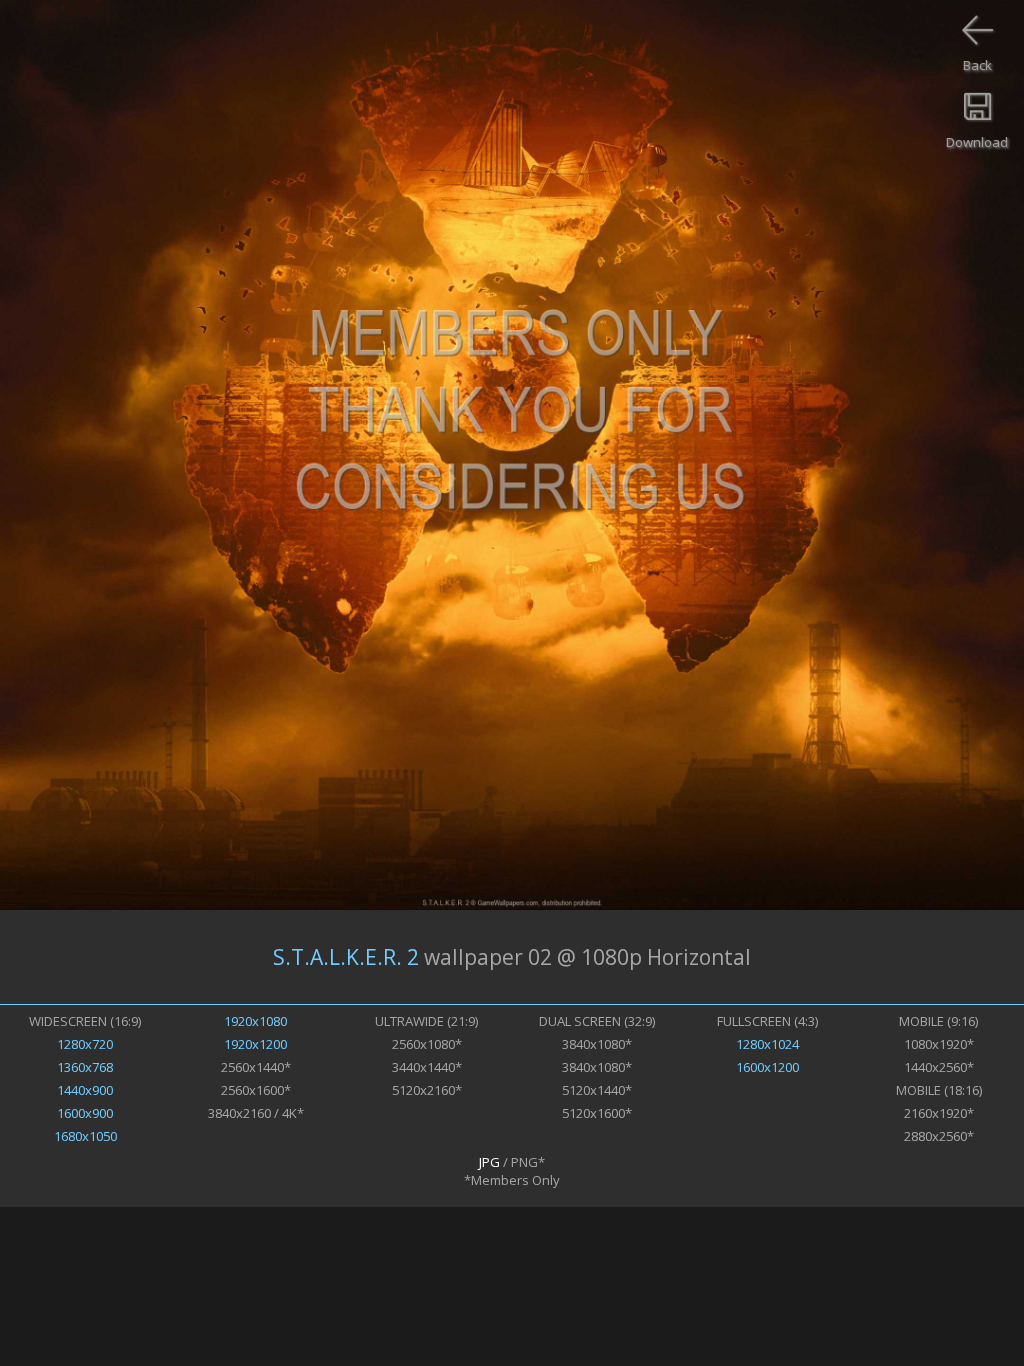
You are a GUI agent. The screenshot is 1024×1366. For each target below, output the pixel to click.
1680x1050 (85, 1136)
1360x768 (85, 1067)
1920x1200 (255, 1044)
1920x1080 (255, 1021)
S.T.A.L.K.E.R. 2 (346, 957)
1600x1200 (767, 1067)
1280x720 (85, 1044)
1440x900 (85, 1090)
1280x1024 (767, 1044)
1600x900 (85, 1113)
